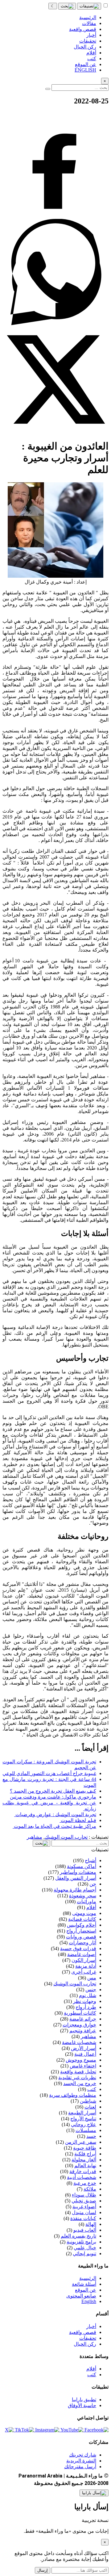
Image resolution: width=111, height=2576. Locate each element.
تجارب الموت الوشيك (66, 1837)
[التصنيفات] (89, 6)
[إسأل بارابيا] (94, 2493)
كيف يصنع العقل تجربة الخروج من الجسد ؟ (53, 1791)
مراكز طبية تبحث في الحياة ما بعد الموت (54, 1826)
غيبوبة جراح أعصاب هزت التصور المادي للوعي (49, 1773)
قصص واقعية (83, 2332)
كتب (92, 2375)
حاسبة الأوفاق (82, 2405)
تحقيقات (88, 2338)
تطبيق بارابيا (84, 2400)
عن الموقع (86, 2290)
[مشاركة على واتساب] (55, 323)
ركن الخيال (85, 2344)
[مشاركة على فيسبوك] (55, 216)
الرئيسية (88, 2278)
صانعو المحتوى (81, 2296)
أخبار (91, 2326)
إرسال (43, 2570)
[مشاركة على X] (55, 431)
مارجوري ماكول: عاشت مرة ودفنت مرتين (53, 1797)
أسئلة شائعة (84, 2284)
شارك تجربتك (83, 2455)
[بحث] (67, 6)
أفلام (91, 2369)
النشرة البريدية (81, 2461)
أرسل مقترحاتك (80, 2467)
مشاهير (35, 1837)
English (89, 2301)
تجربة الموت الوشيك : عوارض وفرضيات (55, 1814)
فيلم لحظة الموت (78, 1820)
